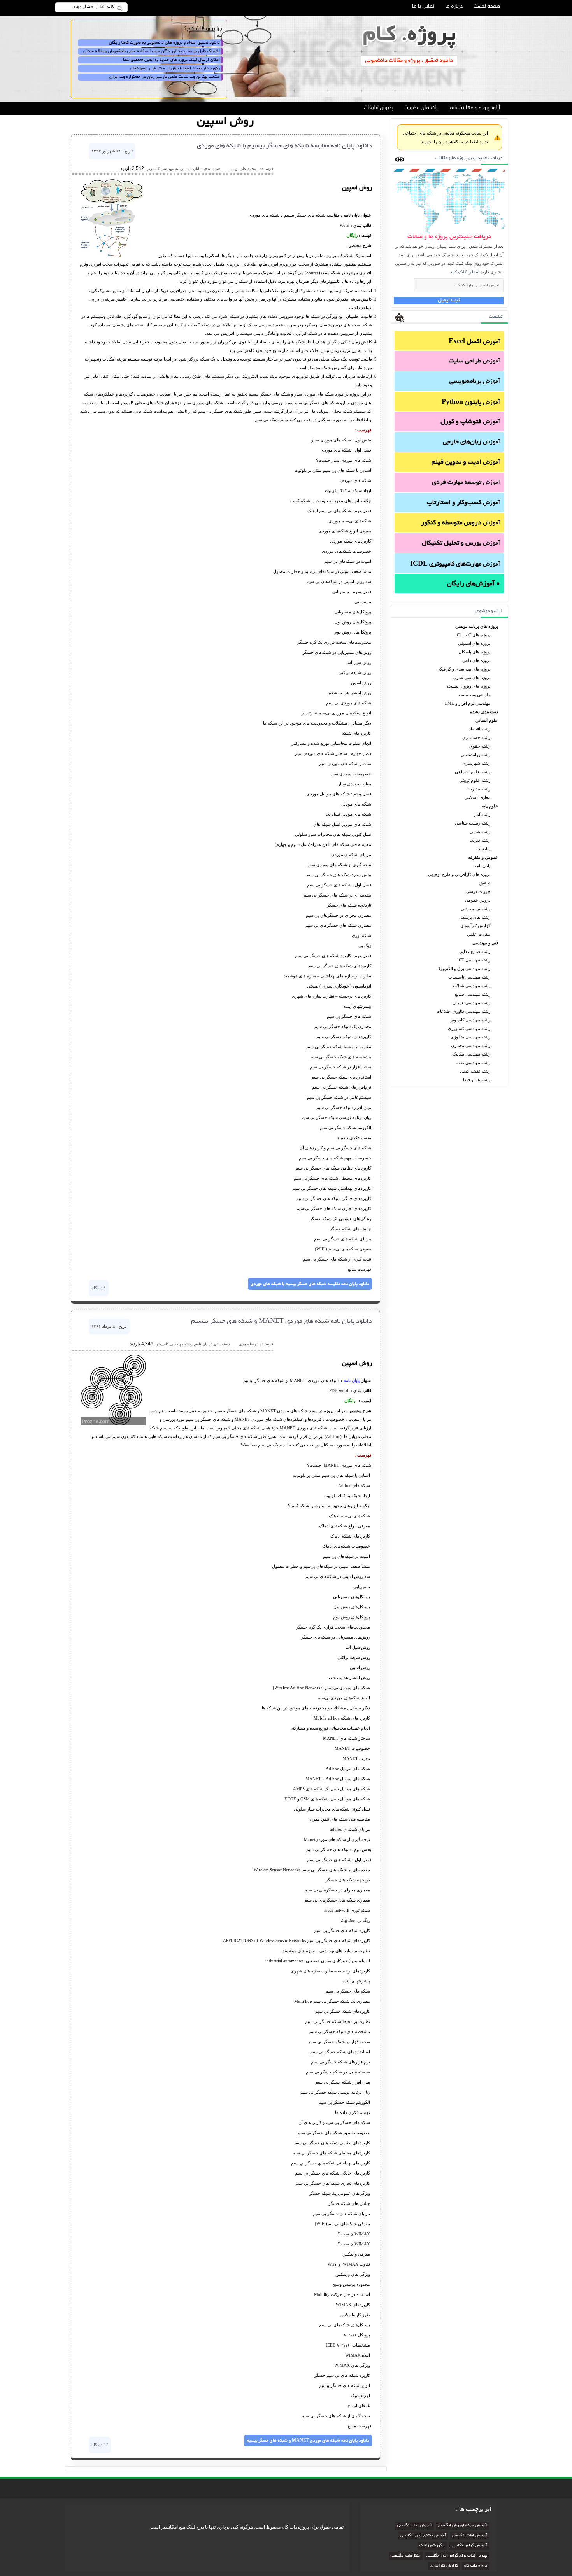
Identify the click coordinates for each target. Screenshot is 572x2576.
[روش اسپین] (112, 256)
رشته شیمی (480, 832)
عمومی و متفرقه (483, 857)
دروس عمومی (478, 900)
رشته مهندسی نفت (473, 1063)
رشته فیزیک (480, 840)
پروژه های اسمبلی (474, 643)
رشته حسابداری (476, 737)
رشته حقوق (480, 746)
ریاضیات (483, 849)
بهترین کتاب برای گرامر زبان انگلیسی (457, 2556)
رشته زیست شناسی (473, 823)
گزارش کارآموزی (475, 926)
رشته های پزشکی (475, 917)
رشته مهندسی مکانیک (471, 1054)
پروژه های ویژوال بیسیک (469, 686)
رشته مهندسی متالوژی (470, 1037)
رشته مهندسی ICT (474, 960)
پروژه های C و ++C (474, 635)
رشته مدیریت (478, 789)
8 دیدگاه (99, 1288)
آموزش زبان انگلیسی (415, 2526)
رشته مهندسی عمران (471, 1003)
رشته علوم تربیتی (475, 780)
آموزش (474, 342)
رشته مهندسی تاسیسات (469, 977)
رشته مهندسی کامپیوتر (470, 1020)
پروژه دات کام (475, 2566)
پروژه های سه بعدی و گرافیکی (463, 669)
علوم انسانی (487, 720)
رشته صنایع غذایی (475, 951)
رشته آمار (482, 814)
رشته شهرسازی (476, 763)
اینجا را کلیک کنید (465, 272)
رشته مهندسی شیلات (472, 986)
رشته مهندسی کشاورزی (469, 1028)
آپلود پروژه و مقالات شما (474, 108)
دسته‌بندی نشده (484, 712)
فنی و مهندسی (485, 943)
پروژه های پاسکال (475, 652)
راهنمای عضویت (421, 108)
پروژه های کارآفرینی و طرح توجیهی (459, 874)
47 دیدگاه (100, 2445)
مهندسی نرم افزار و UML (467, 703)
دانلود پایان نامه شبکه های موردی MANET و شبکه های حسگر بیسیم (282, 1322)
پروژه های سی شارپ (471, 678)
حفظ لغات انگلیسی (406, 2556)
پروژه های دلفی (476, 660)
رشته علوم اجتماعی (473, 772)
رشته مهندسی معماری (471, 1045)
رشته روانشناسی (475, 755)
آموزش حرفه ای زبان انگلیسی (462, 2526)
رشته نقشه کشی (475, 1071)
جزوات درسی (478, 891)
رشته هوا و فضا (477, 1080)
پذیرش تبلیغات (379, 108)
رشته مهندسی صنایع (473, 994)
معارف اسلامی (477, 797)
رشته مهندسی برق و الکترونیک (463, 968)
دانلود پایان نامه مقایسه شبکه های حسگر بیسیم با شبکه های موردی (284, 146)
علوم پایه (490, 806)
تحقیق (485, 883)
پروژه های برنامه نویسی (477, 626)
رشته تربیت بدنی (475, 909)
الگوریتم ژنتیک (432, 2546)
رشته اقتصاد (480, 729)
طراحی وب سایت (475, 695)
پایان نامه (482, 866)
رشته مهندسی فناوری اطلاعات (463, 1011)
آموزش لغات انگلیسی (470, 2536)
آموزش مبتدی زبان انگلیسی (423, 2536)
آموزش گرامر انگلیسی (469, 2546)
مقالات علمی (479, 934)
